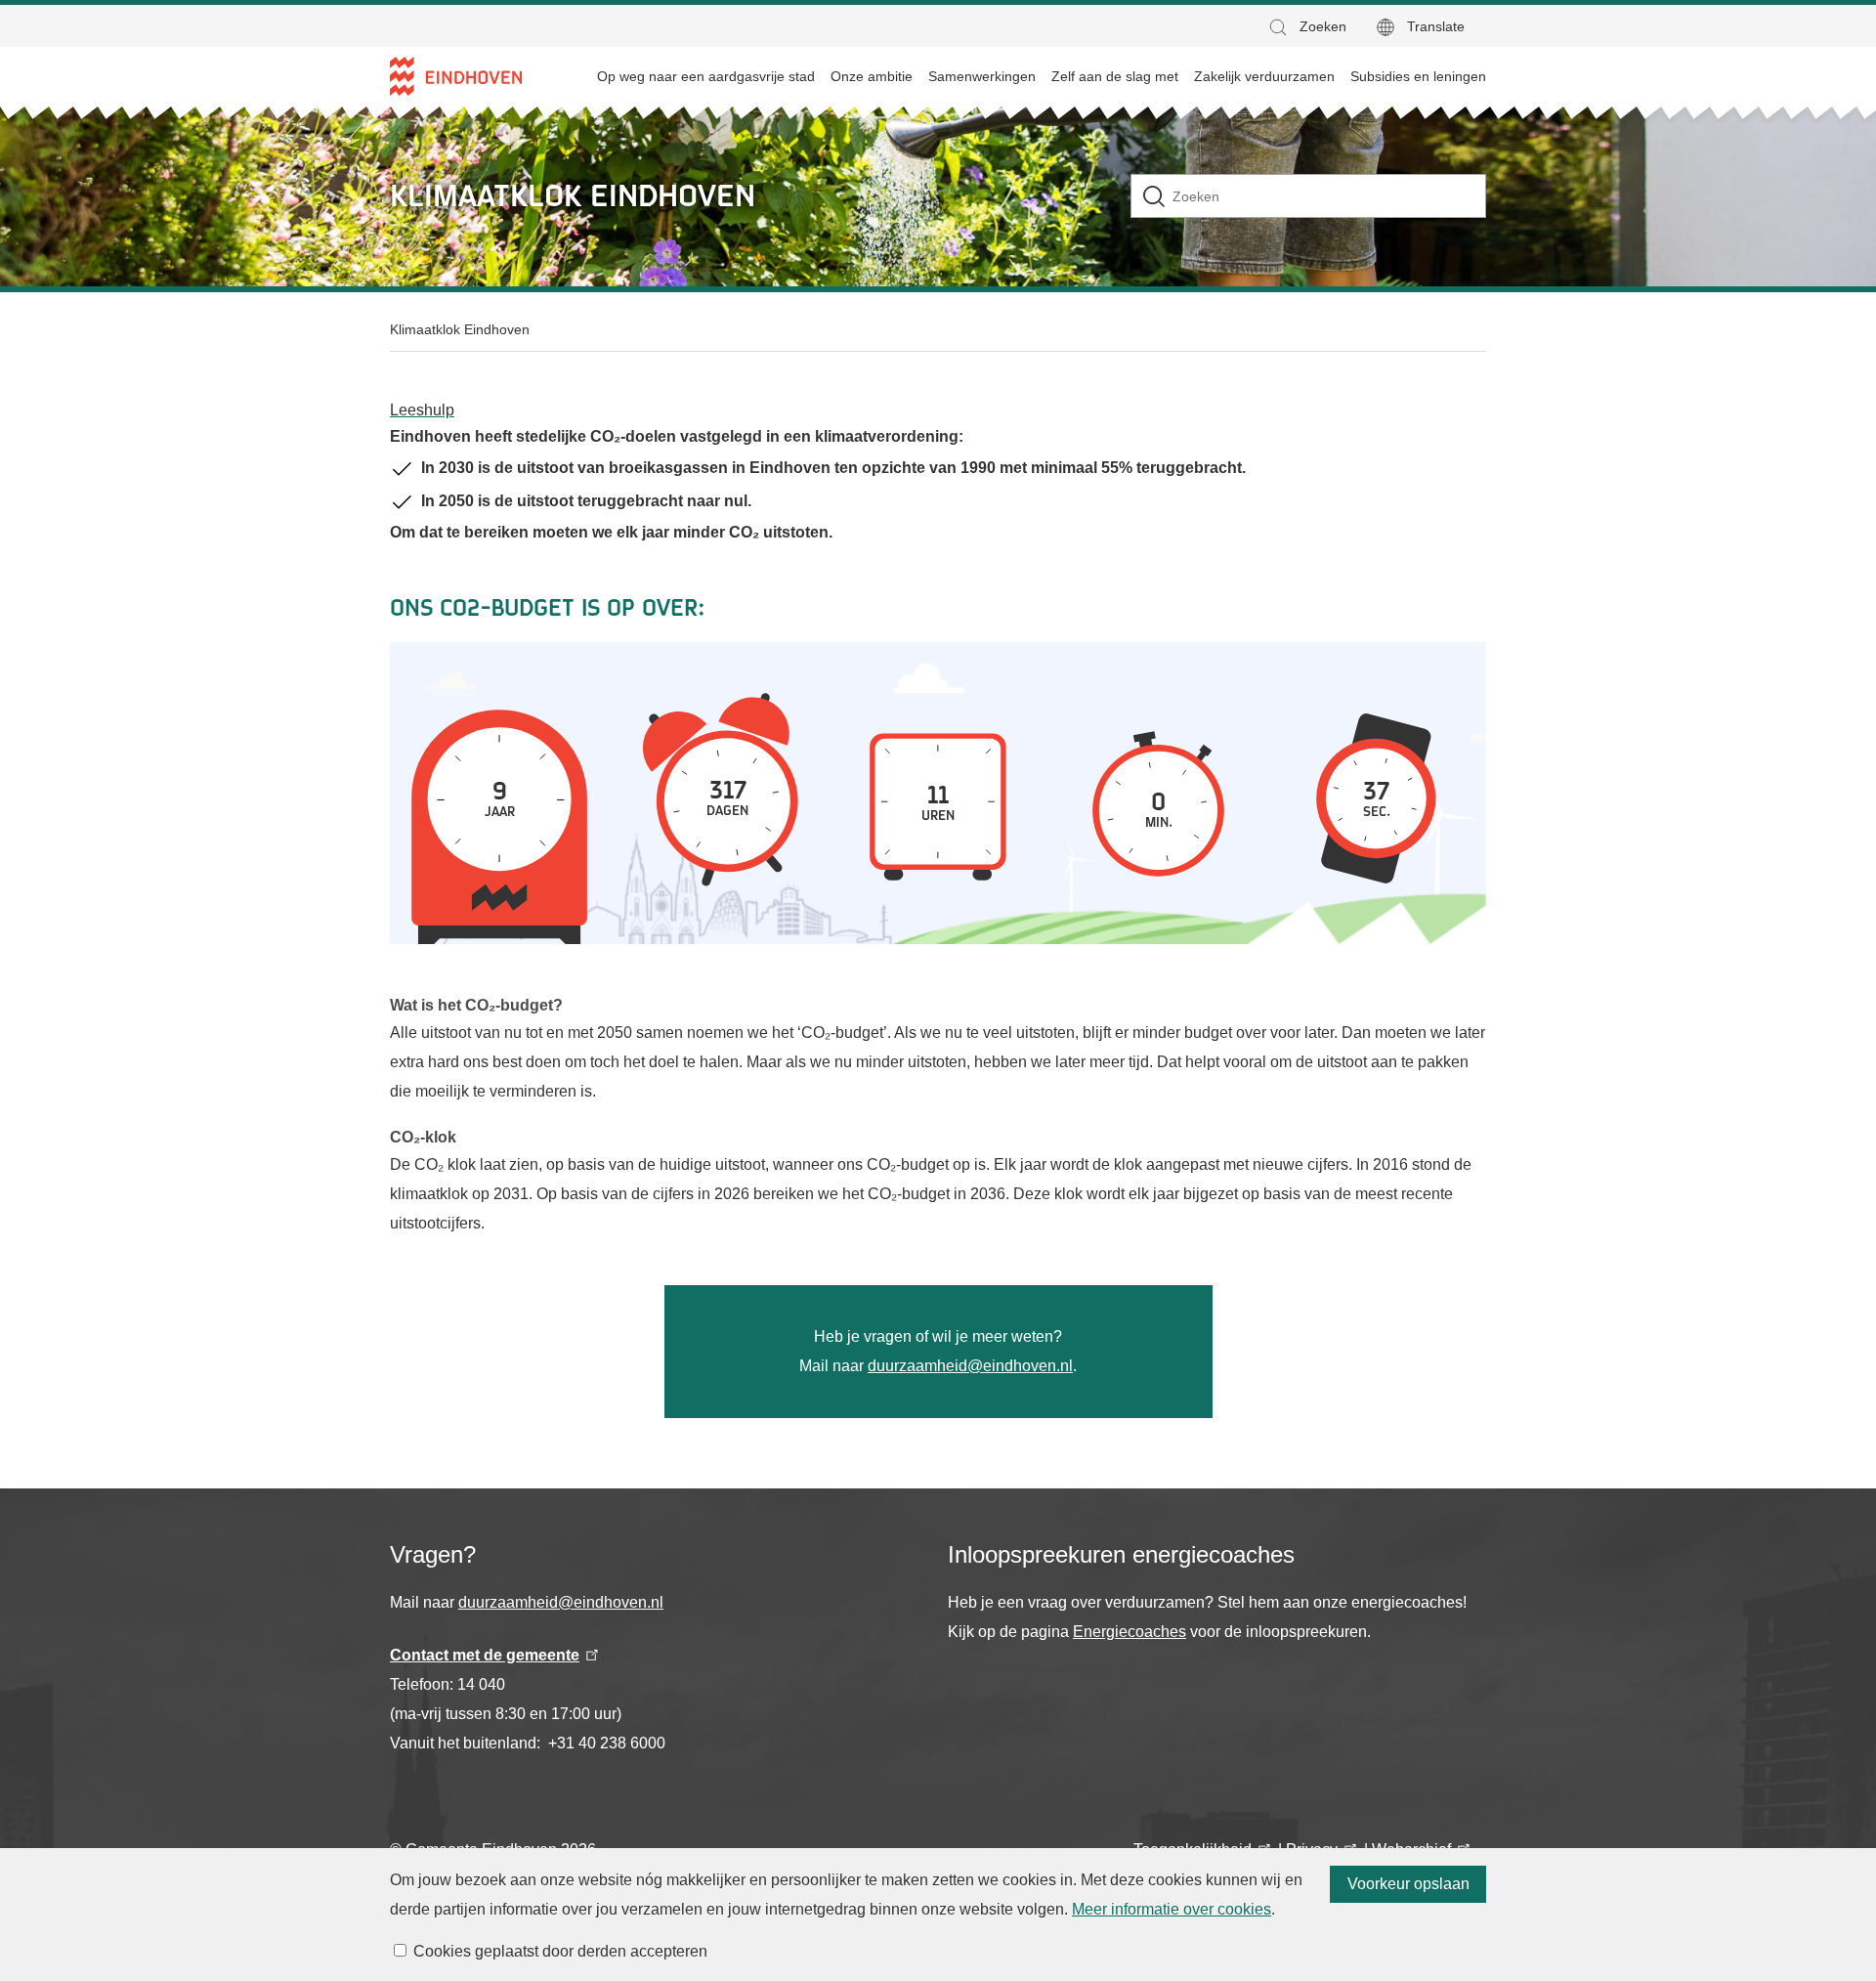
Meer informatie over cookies (1172, 1909)
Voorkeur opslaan (1408, 1884)
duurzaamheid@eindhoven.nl (970, 1366)
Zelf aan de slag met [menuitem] (1115, 76)
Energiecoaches (1130, 1632)
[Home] (456, 76)
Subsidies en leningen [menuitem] (1418, 76)
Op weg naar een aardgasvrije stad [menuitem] (706, 76)
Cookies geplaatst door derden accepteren (560, 1951)
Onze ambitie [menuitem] (872, 76)
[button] (1306, 27)
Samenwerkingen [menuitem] (982, 76)
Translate (1436, 26)
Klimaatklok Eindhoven (460, 329)
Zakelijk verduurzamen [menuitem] (1264, 76)
